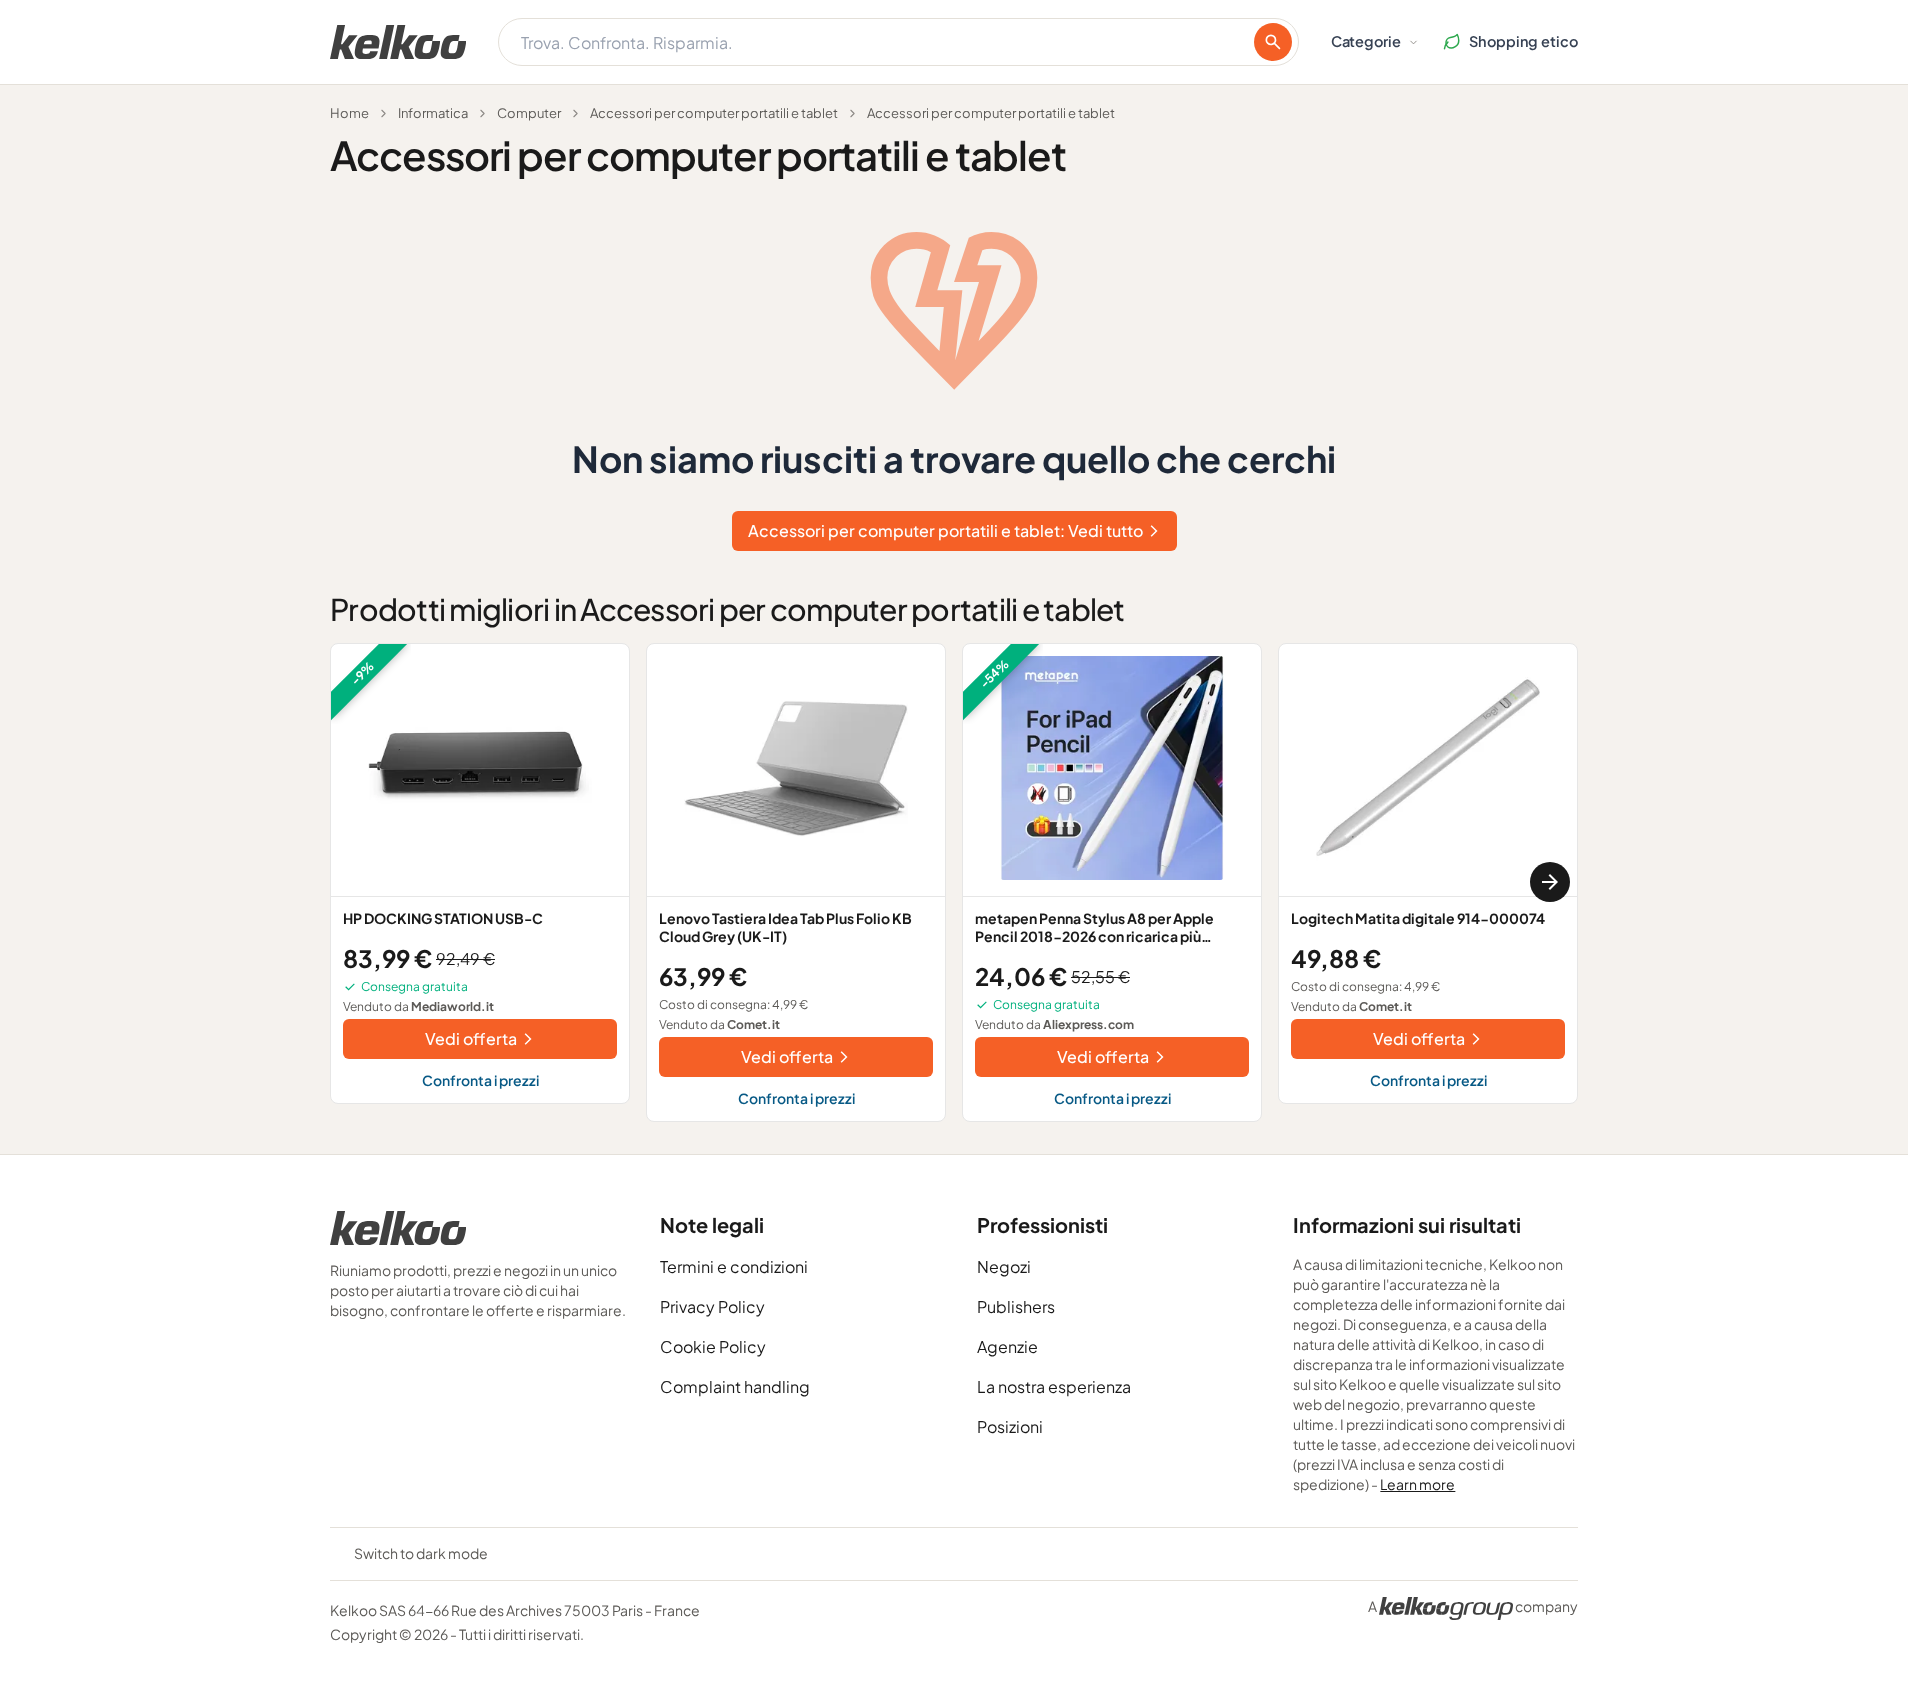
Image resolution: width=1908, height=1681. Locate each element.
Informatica (433, 113)
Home (349, 113)
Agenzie (1007, 1346)
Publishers (1016, 1306)
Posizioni (1010, 1426)
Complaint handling (735, 1386)
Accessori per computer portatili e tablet (714, 113)
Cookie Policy (713, 1346)
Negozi (1004, 1266)
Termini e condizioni (734, 1266)
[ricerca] (1273, 42)
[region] (954, 882)
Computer (529, 113)
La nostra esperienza (1054, 1386)
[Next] (1550, 882)
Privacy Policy (712, 1306)
